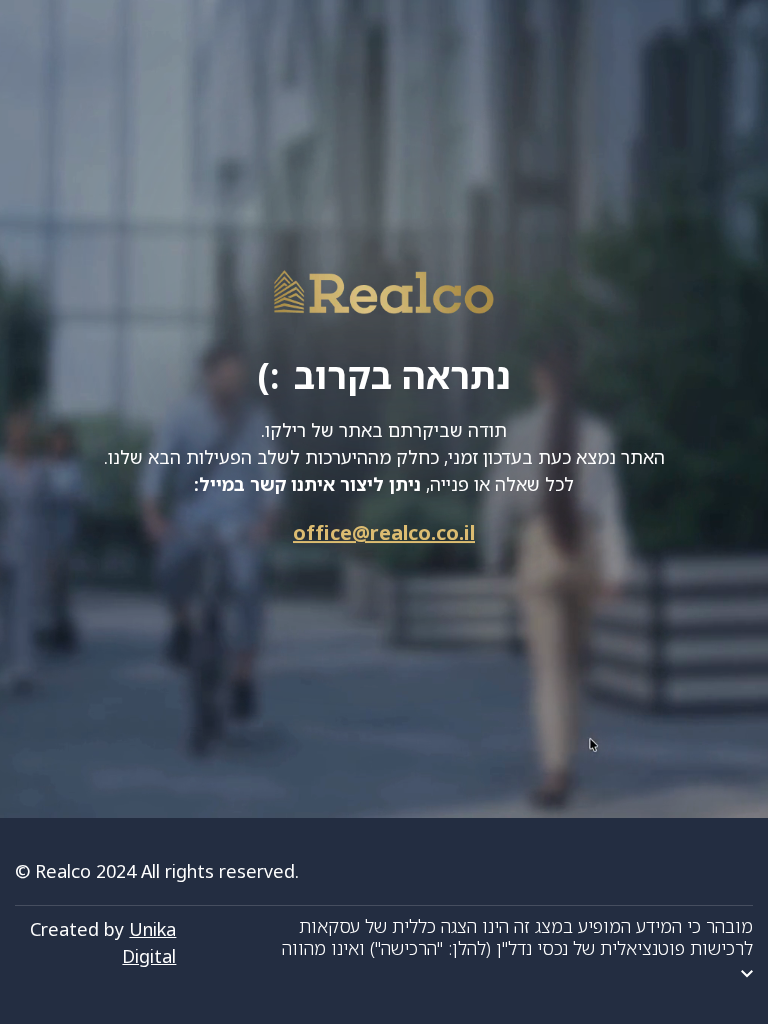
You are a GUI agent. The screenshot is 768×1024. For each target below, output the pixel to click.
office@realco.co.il (384, 532)
